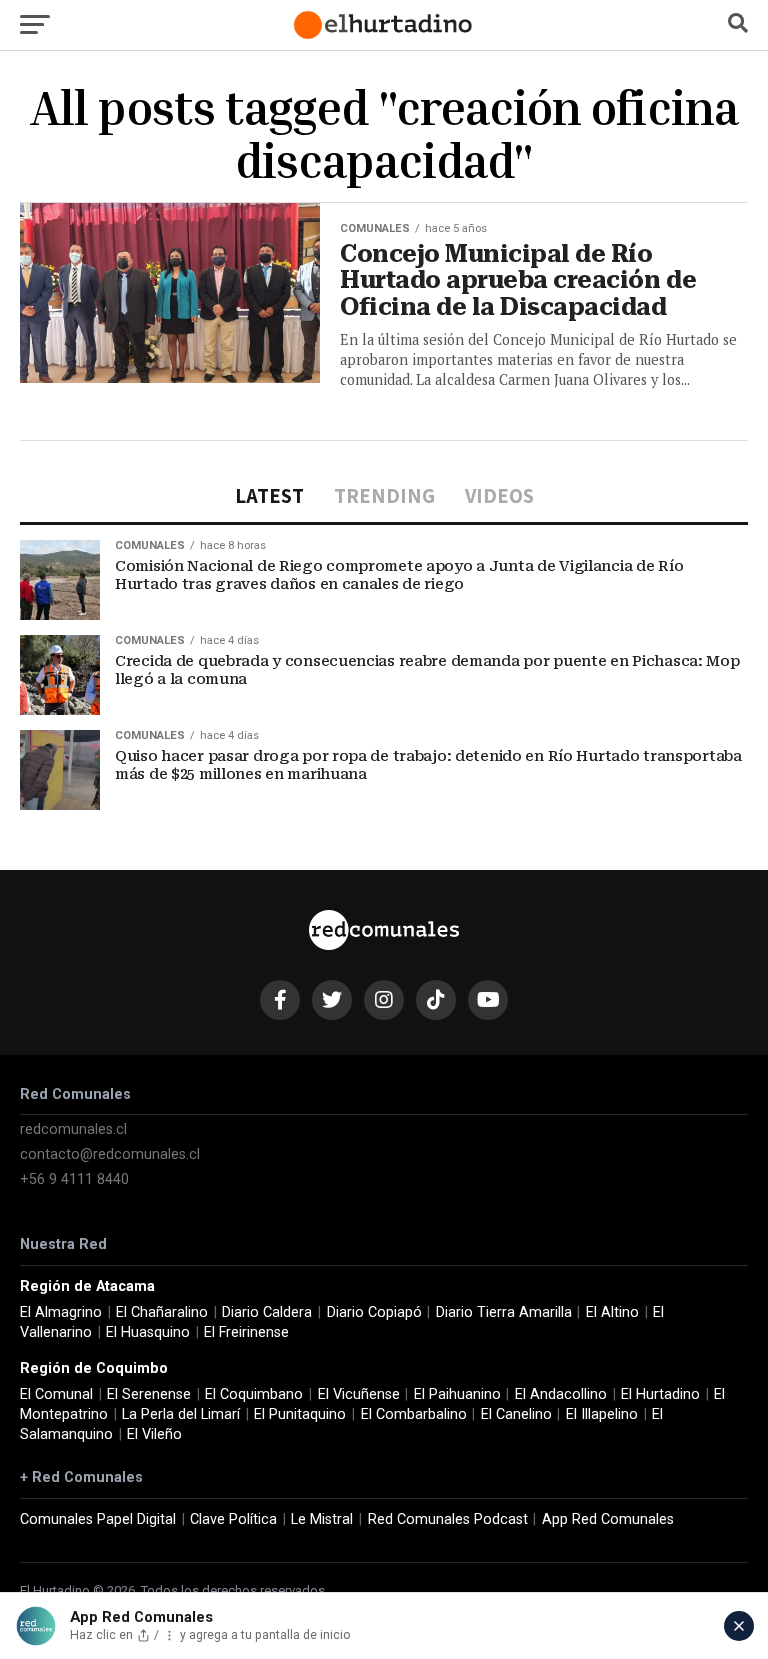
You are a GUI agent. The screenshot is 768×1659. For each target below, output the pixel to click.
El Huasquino (148, 1332)
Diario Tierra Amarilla (504, 1312)
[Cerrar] (739, 1626)
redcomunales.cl (73, 1129)
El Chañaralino (162, 1312)
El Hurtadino (660, 1394)
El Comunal (56, 1394)
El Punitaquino (300, 1414)
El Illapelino (602, 1414)
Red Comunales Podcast (448, 1519)
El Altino (612, 1312)
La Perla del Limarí (181, 1414)
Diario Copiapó (374, 1312)
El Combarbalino (414, 1414)
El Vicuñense (359, 1394)
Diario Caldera (267, 1312)
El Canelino (516, 1414)
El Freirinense (246, 1332)
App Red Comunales (608, 1519)
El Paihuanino (457, 1394)
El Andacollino (561, 1394)
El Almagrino (61, 1312)
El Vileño (154, 1434)
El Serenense (149, 1394)
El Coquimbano (254, 1394)
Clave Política (233, 1519)
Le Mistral (322, 1519)
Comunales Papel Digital (98, 1519)
